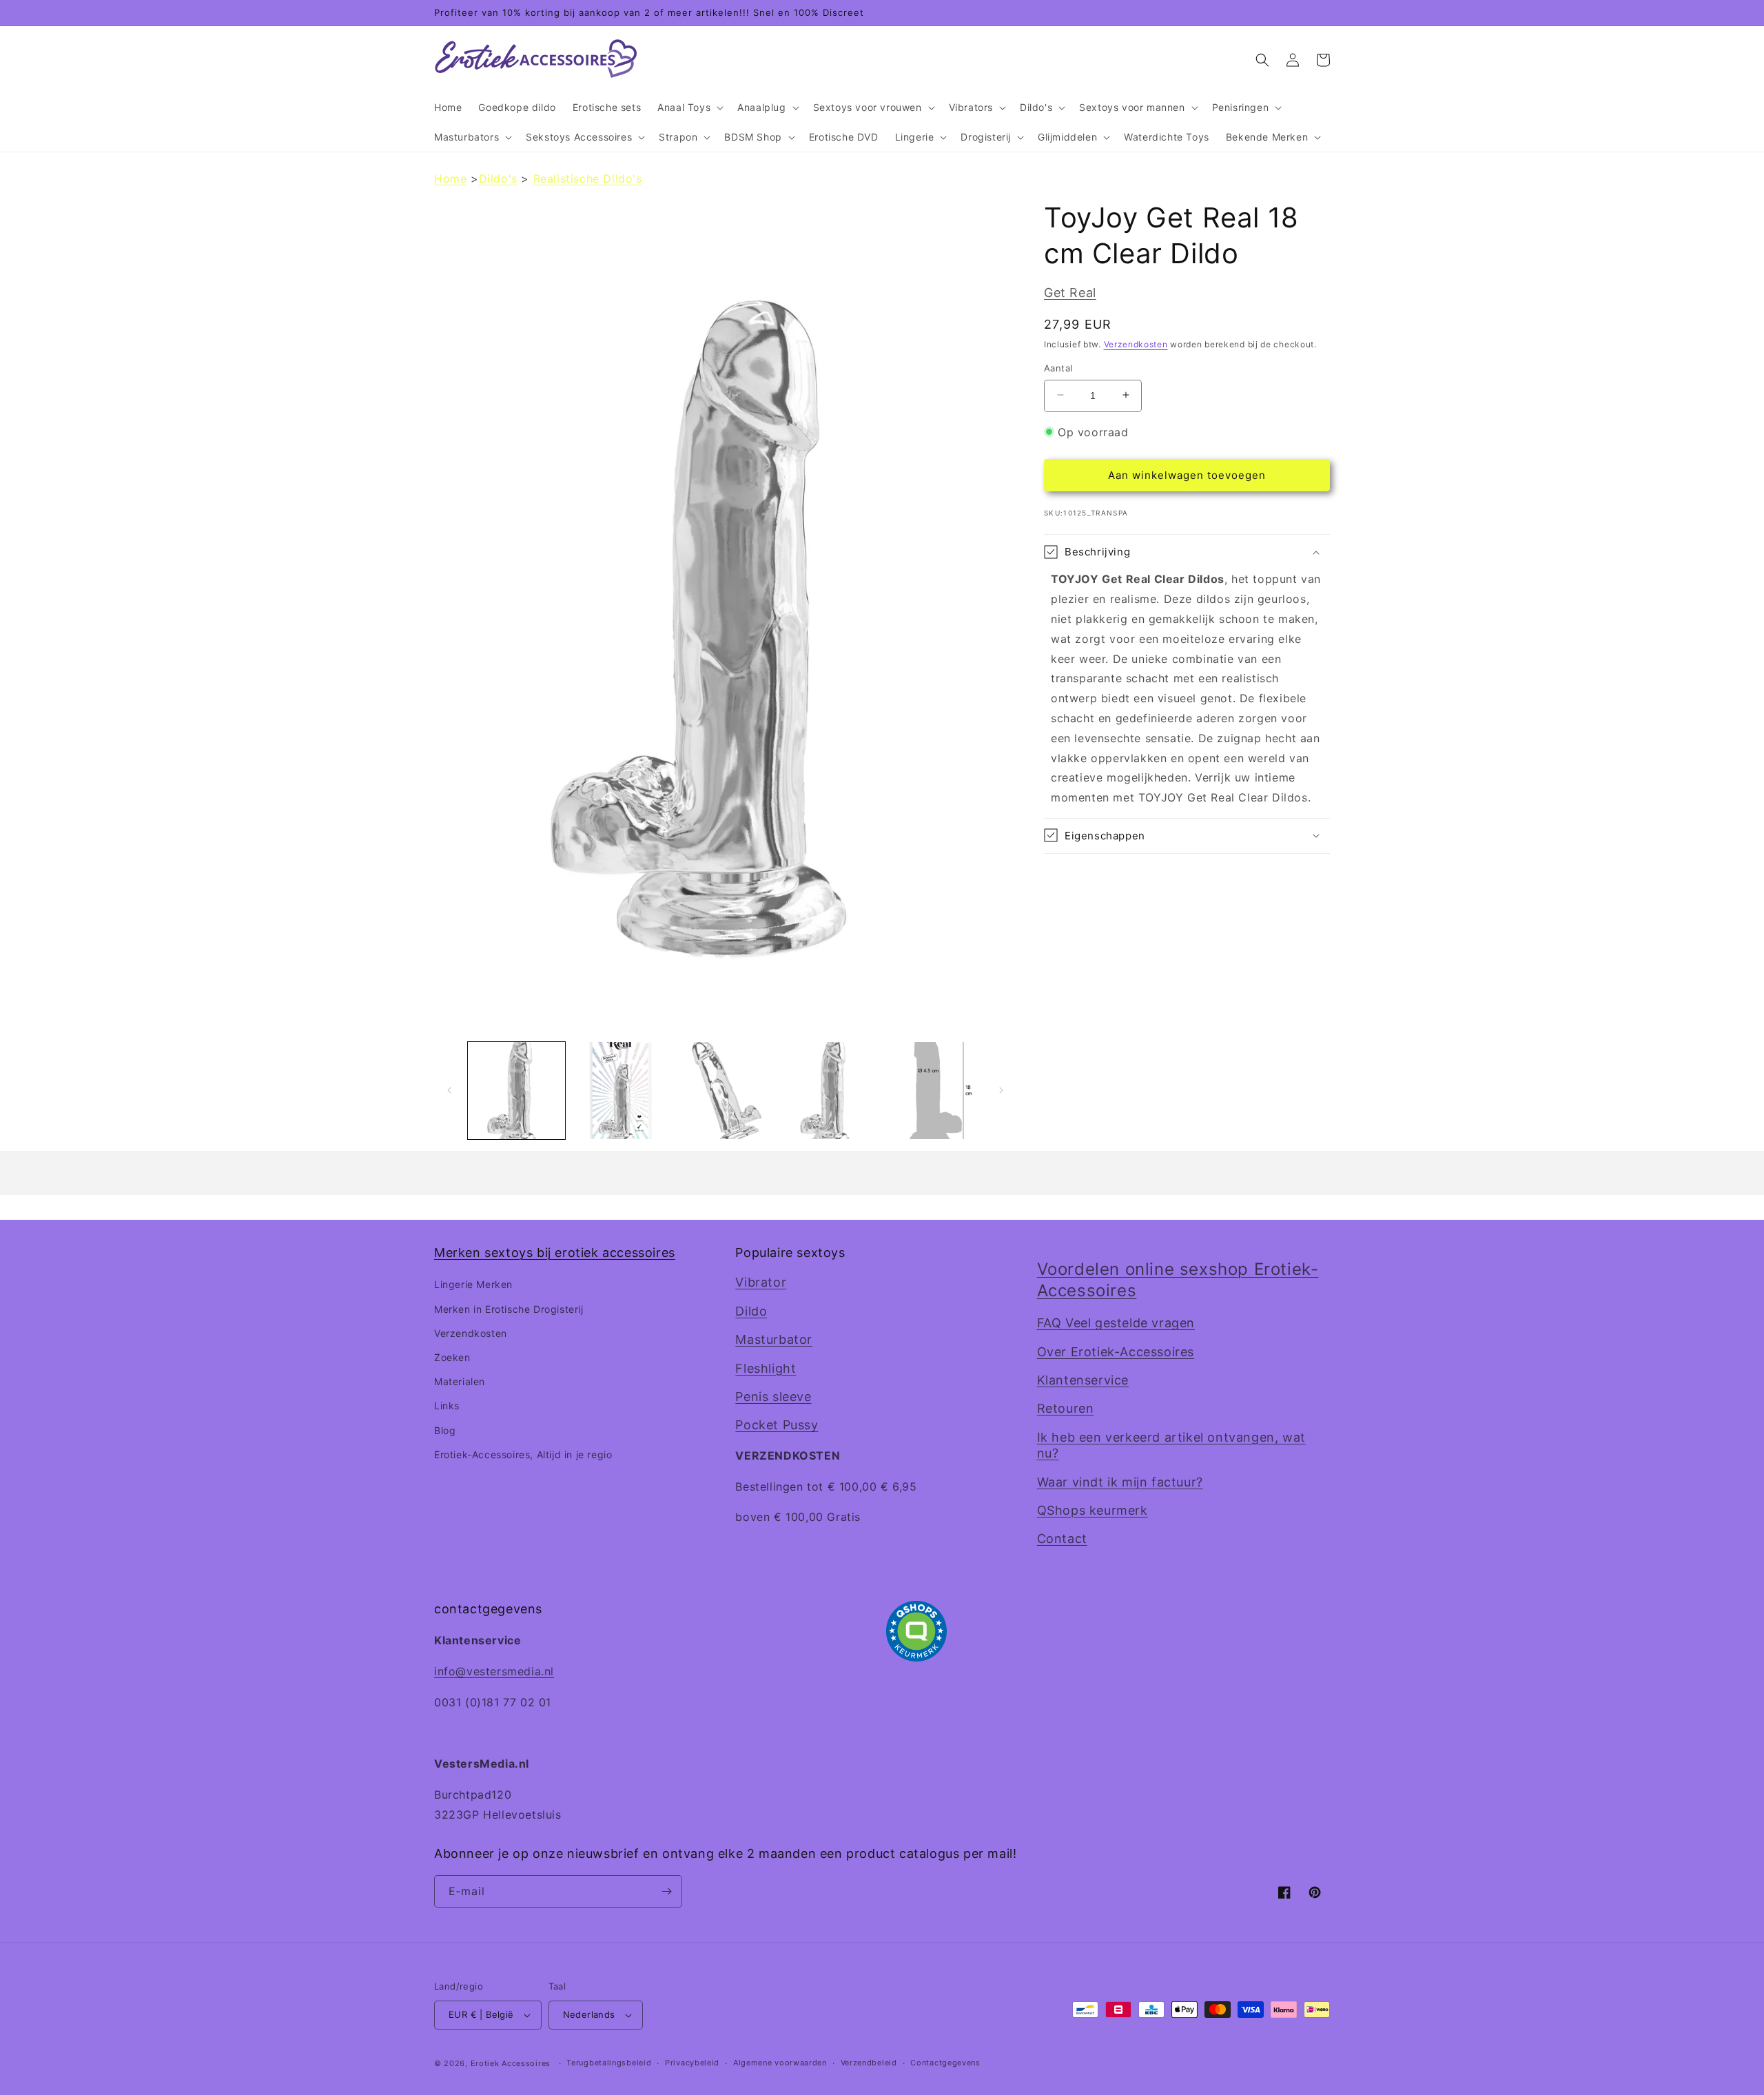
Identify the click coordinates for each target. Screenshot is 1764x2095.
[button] (689, 108)
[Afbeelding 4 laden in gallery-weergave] (829, 1091)
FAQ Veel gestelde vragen (1116, 1323)
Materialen (460, 1381)
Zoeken (452, 1357)
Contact (1062, 1539)
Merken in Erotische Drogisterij (509, 1309)
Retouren (1066, 1408)
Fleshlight (766, 1368)
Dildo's (498, 178)
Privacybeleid (692, 2063)
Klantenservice (1083, 1380)
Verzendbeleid (869, 2063)
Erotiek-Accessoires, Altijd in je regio (523, 1454)
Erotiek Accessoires (511, 2063)
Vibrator (761, 1282)
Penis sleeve (773, 1397)
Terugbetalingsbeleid (609, 2063)
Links (447, 1406)
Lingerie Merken (473, 1284)
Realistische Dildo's (588, 178)
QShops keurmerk (1093, 1510)
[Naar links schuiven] (449, 1090)
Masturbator (774, 1339)
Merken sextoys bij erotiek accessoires (555, 1253)
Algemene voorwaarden (780, 2063)
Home (450, 178)
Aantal (1058, 367)
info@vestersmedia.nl (494, 1671)
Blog (445, 1430)
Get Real (1070, 293)
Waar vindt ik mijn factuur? (1120, 1482)
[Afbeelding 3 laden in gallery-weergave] (725, 1091)
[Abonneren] (666, 1891)
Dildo (751, 1311)
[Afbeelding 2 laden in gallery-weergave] (621, 1091)
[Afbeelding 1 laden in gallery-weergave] (516, 1091)
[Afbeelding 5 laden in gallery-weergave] (934, 1091)
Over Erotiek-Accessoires (1116, 1352)
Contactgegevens (945, 2063)
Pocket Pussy (777, 1425)
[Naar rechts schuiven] (1001, 1090)
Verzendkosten (1136, 344)
